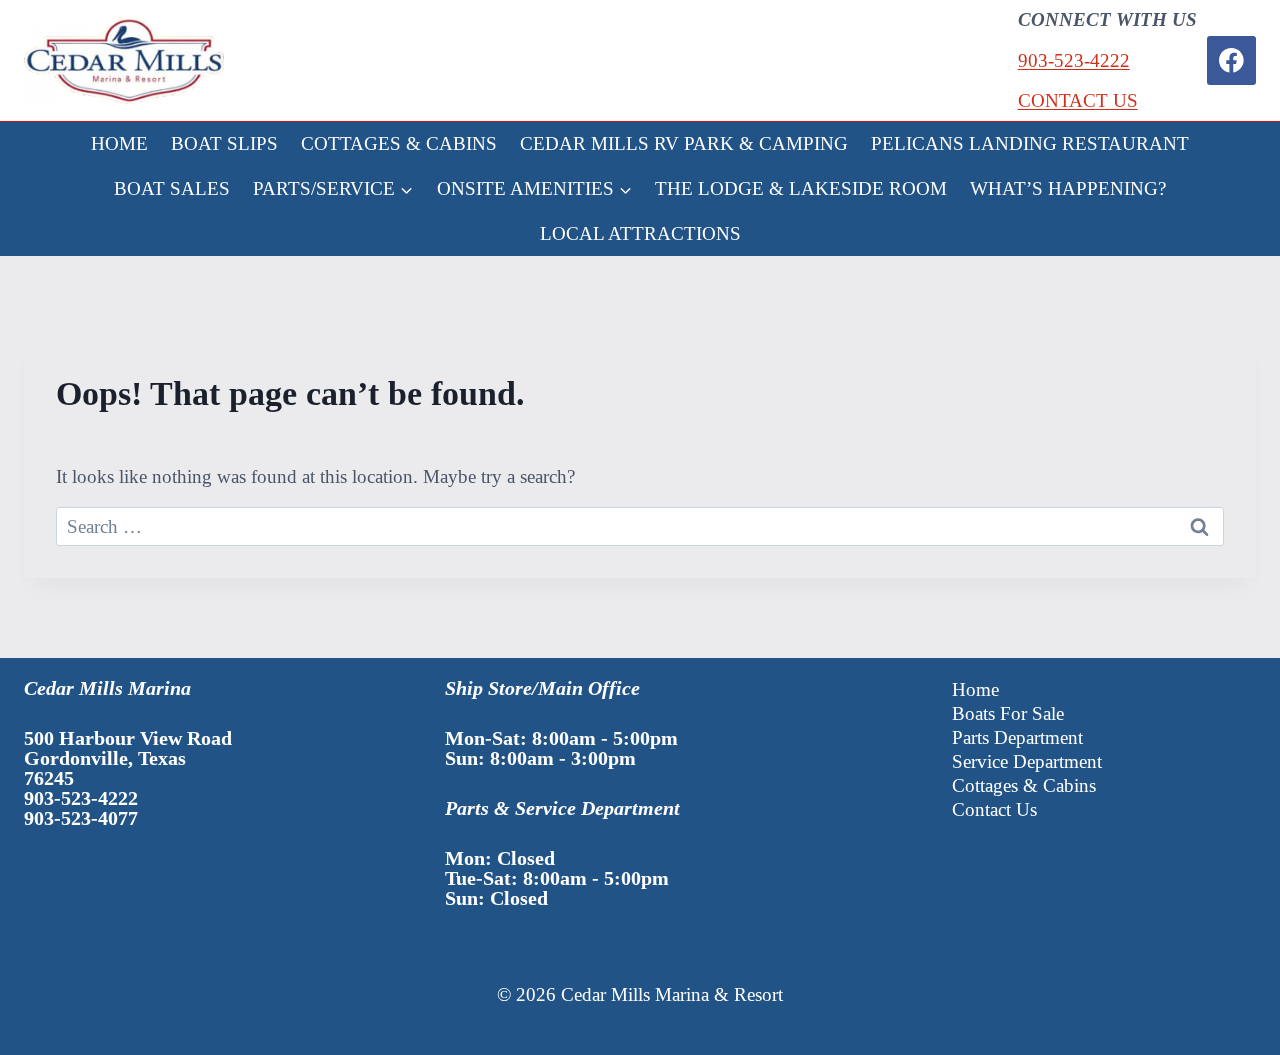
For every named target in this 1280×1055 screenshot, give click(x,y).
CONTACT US (1078, 100)
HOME (119, 143)
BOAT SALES (172, 188)
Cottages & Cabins (1024, 785)
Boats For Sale (1008, 713)
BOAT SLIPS (224, 143)
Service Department (1027, 761)
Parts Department (1017, 737)
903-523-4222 (1074, 60)
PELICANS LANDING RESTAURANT (1030, 143)
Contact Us (994, 809)
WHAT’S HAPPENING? (1068, 188)
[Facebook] (1231, 60)
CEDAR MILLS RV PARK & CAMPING (684, 143)
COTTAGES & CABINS (399, 143)
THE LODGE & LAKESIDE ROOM (801, 188)
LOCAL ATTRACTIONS (640, 233)
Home (975, 689)
